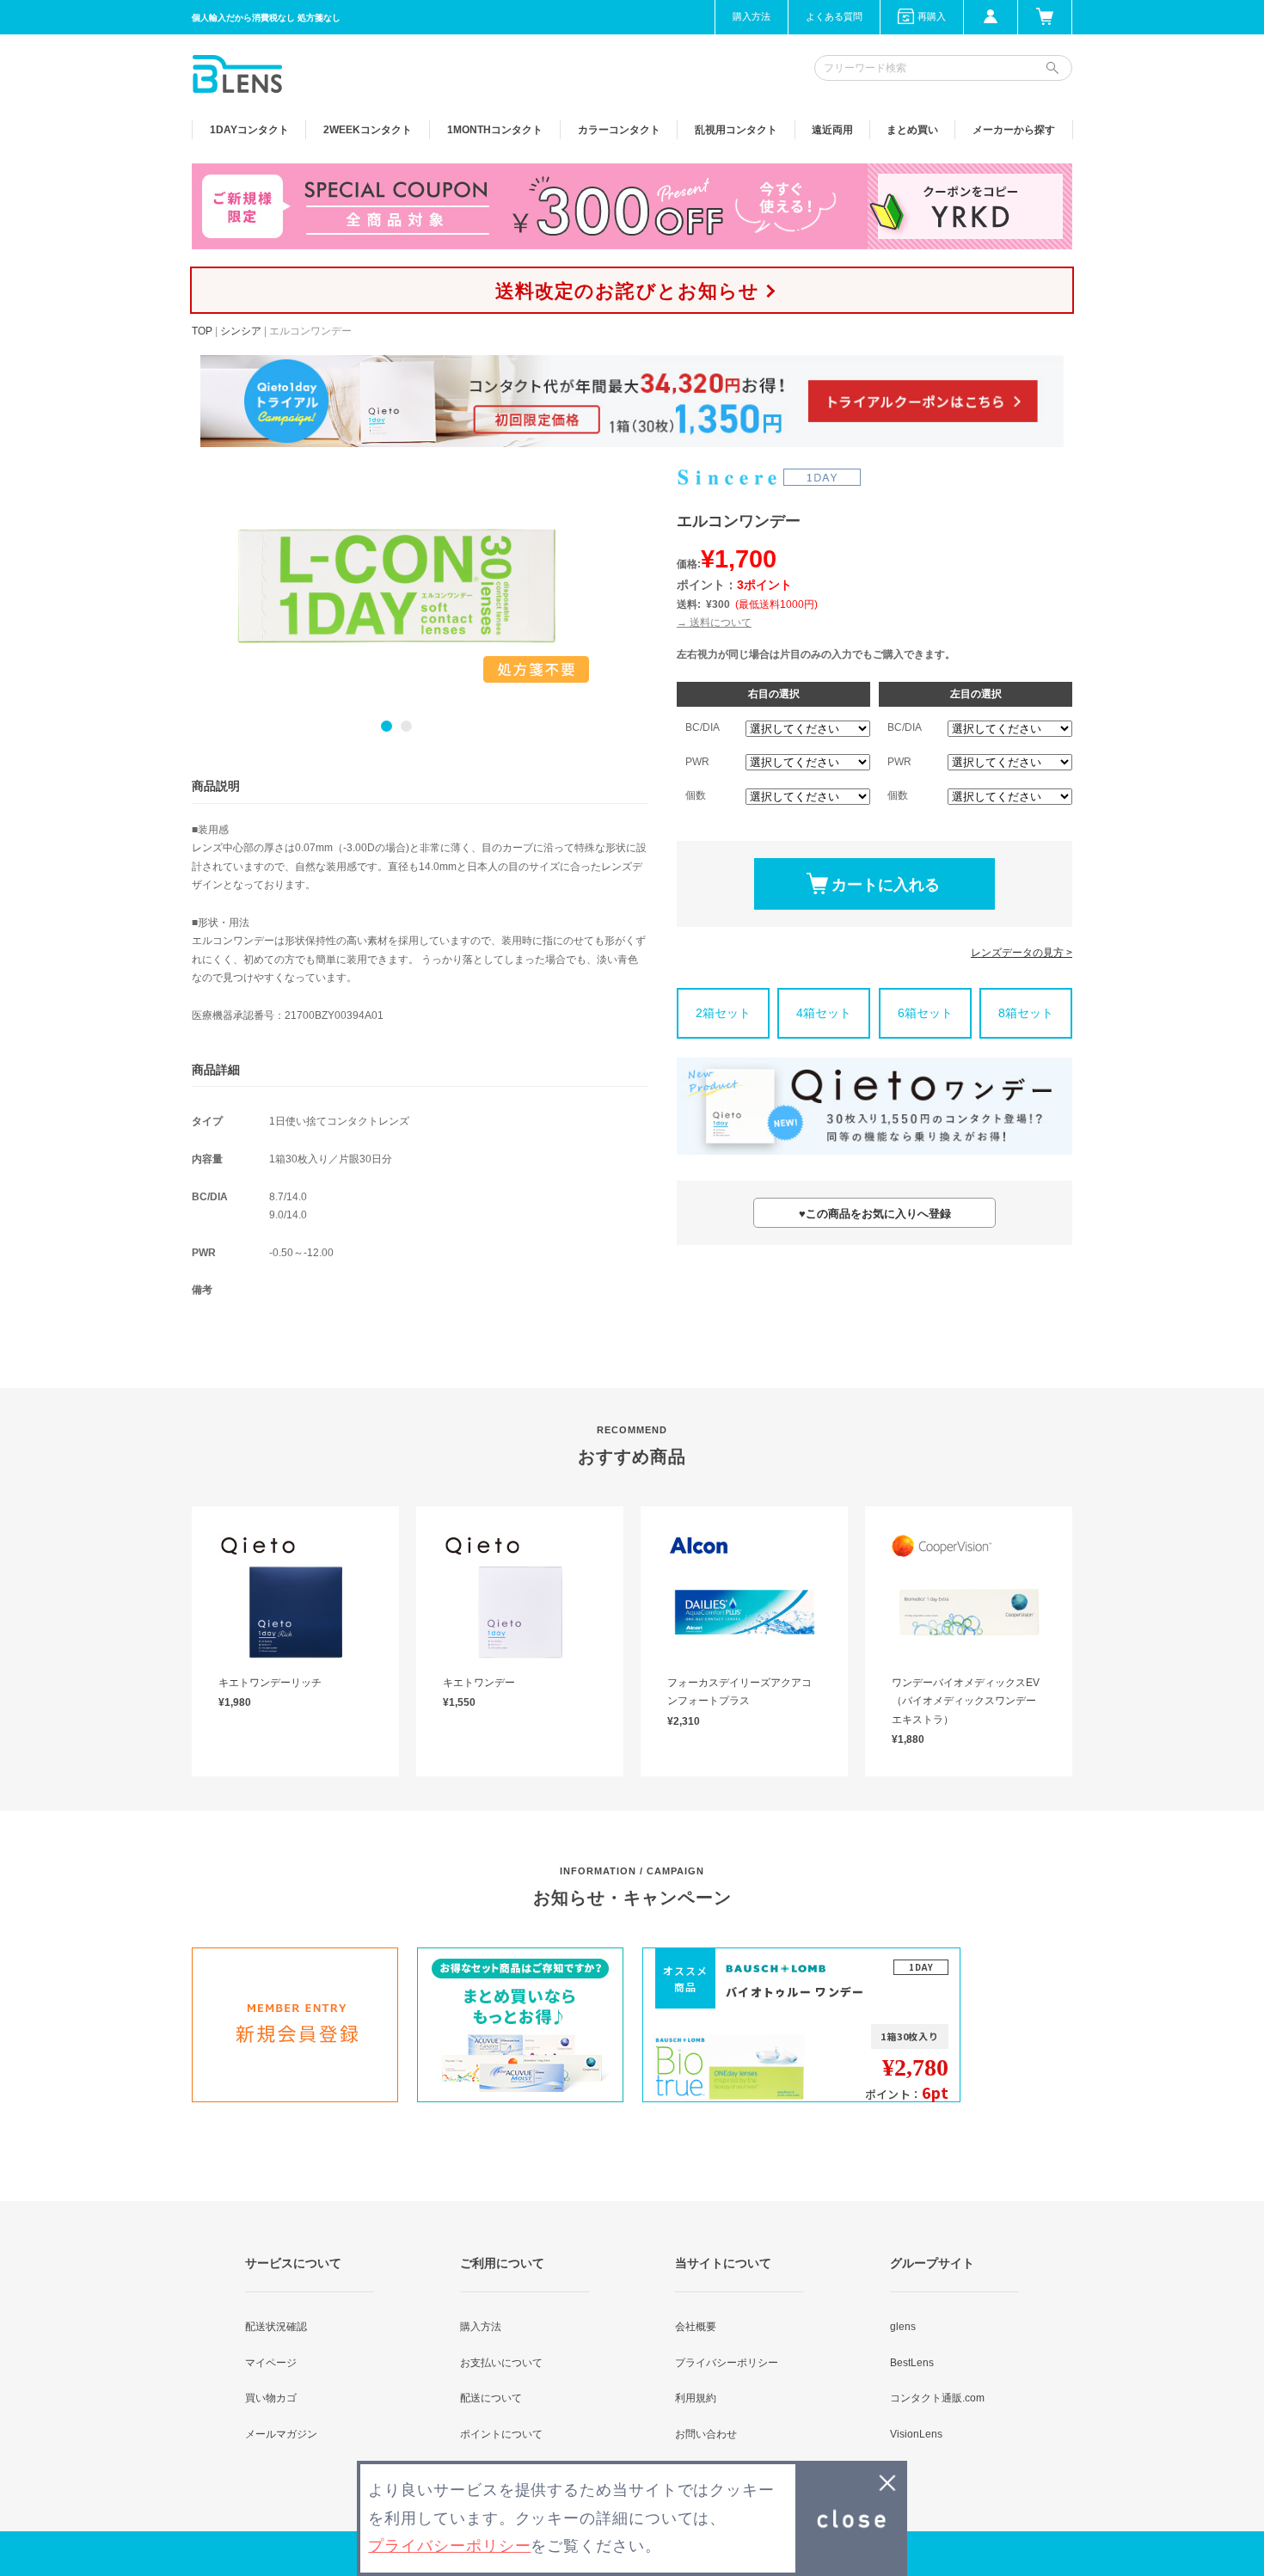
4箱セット (824, 1013)
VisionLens (916, 2434)
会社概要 (696, 2327)
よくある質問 (834, 16)
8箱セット (1026, 1013)
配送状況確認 (276, 2327)
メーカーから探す (1014, 130)
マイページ (271, 2363)
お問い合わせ (706, 2434)
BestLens (912, 2363)
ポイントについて (501, 2434)
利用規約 (696, 2398)
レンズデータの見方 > (1022, 953)
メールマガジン (281, 2434)
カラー (619, 130)
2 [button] (406, 726)
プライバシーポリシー (727, 2363)
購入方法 (752, 16)
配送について (491, 2398)
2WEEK (368, 130)
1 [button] (387, 726)
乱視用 (736, 130)
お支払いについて (501, 2363)
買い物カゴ (271, 2398)
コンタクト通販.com (937, 2398)
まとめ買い (912, 130)
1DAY (249, 130)
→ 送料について (714, 623)
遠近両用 (832, 130)
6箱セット (925, 1013)
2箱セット (723, 1013)
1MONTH (495, 130)
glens (903, 2327)
